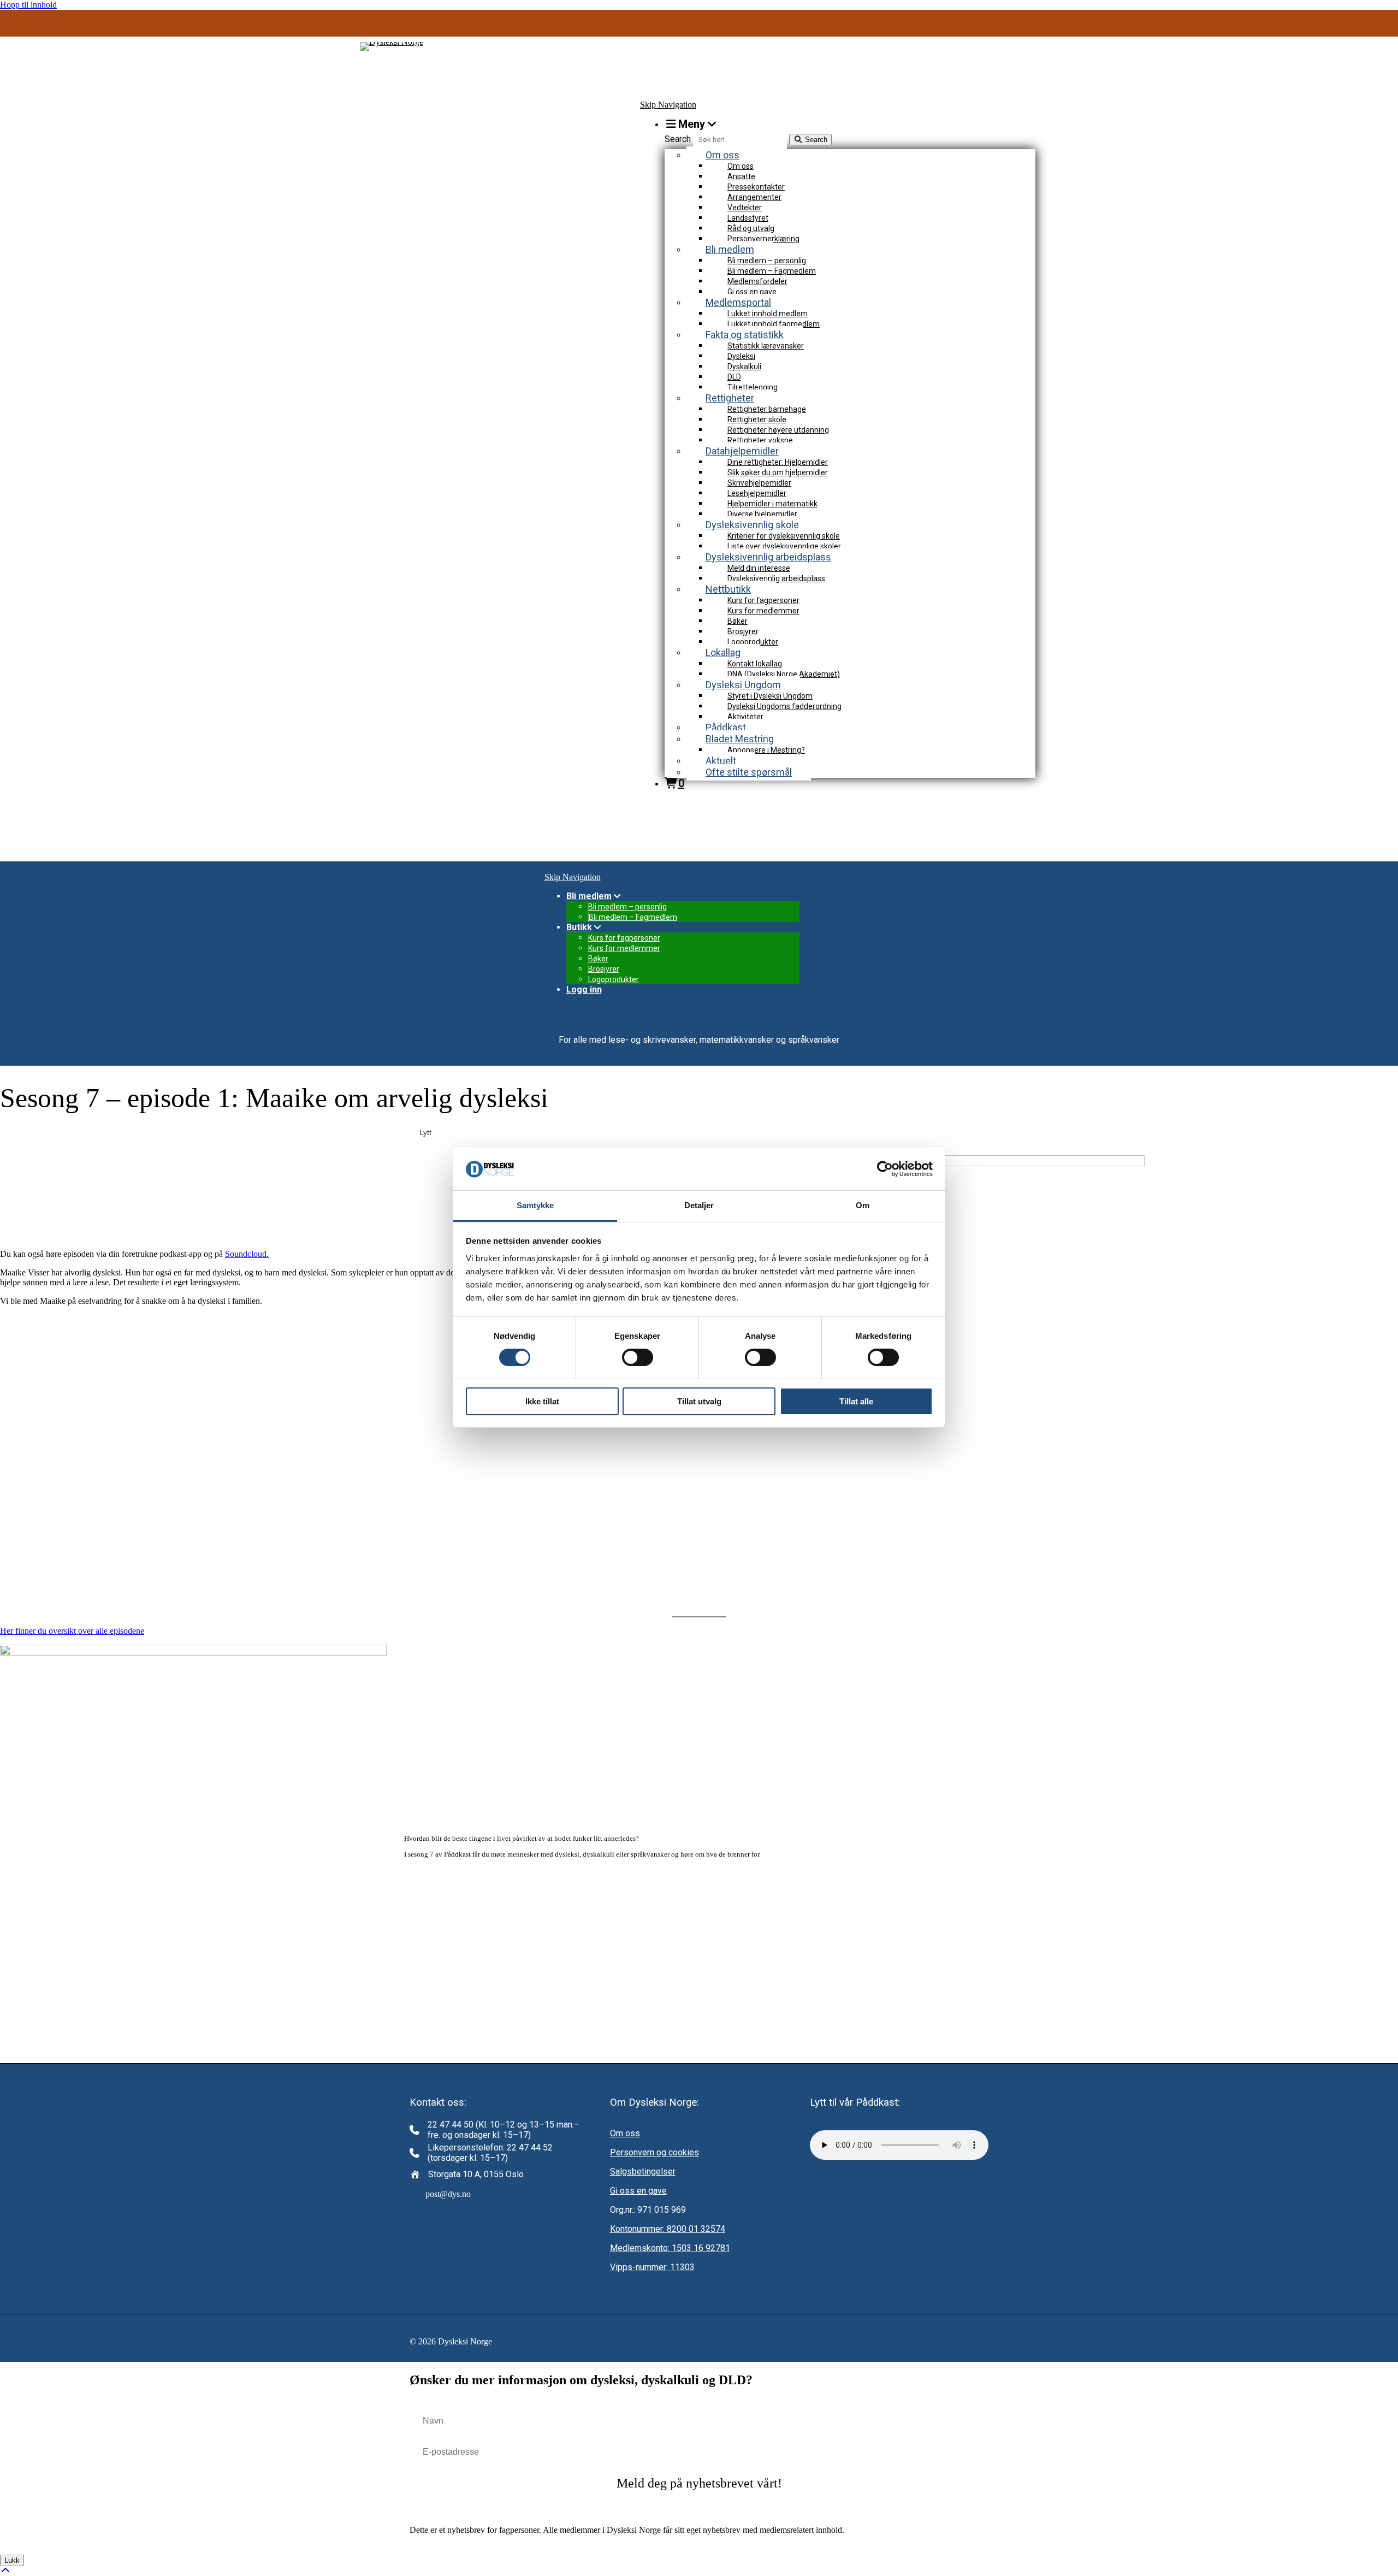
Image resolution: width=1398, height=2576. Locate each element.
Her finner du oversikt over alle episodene (72, 1631)
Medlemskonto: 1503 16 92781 (670, 2248)
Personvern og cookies (654, 2152)
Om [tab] (863, 1205)
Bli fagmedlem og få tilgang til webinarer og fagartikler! (699, 26)
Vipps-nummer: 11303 (652, 2267)
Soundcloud (246, 1254)
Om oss (625, 2133)
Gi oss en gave (638, 2191)
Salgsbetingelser (643, 2172)
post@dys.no (448, 2194)
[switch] (638, 1357)
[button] (699, 2483)
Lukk (12, 2560)
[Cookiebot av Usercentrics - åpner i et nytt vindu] (885, 1169)
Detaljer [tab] (699, 1205)
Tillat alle (856, 1401)
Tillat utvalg (699, 1401)
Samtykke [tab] (535, 1205)
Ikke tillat (542, 1401)
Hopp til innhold (28, 5)
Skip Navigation (668, 105)
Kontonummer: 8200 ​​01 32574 (668, 2229)
